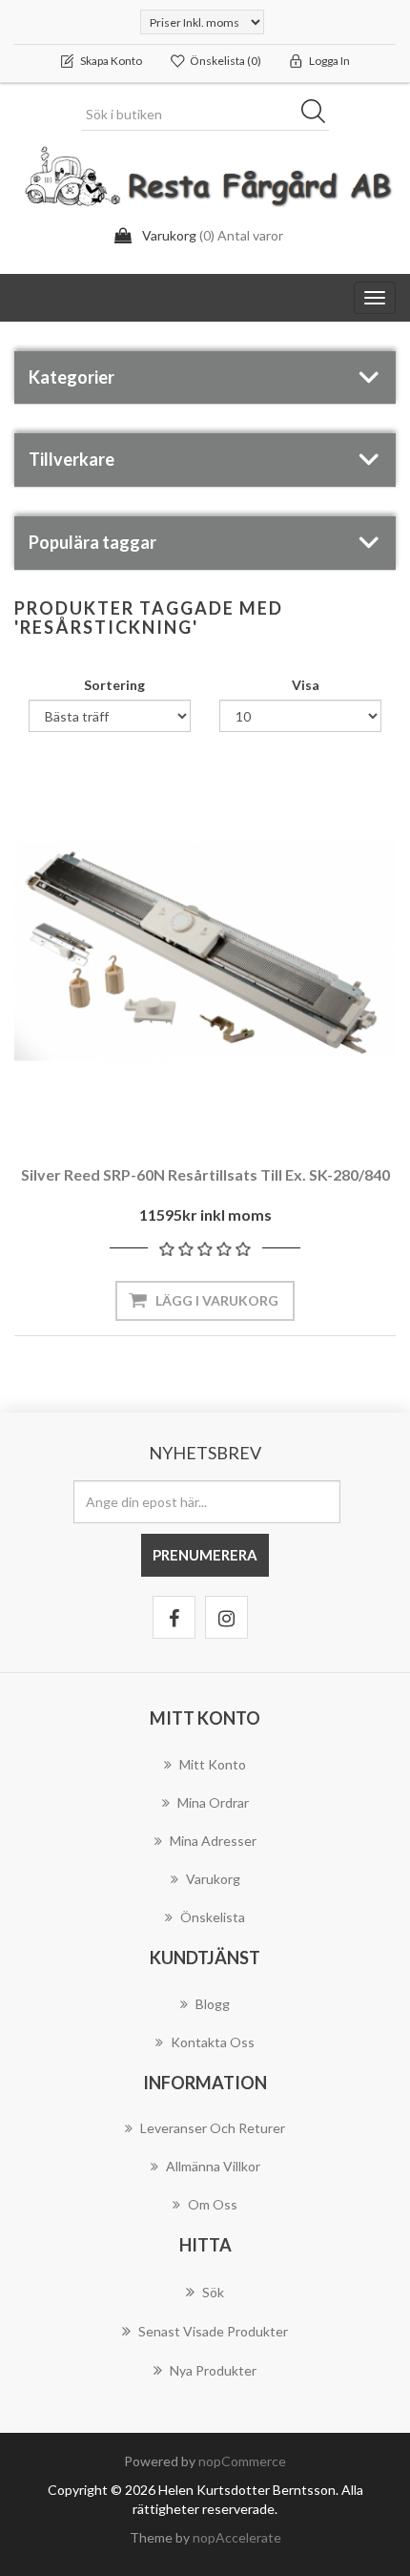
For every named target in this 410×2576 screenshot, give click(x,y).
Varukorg (213, 1879)
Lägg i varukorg (217, 1300)
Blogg (213, 2004)
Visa (306, 685)
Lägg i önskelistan (200, 1090)
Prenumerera (205, 1555)
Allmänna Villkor (213, 2166)
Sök (319, 115)
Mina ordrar (213, 1802)
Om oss (213, 2204)
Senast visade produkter (213, 2331)
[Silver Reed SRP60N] (205, 952)
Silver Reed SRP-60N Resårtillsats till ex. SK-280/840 (205, 1174)
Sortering (114, 685)
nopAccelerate (237, 2537)
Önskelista (213, 1917)
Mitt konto (213, 1764)
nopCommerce (242, 2461)
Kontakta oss (213, 2042)
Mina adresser (213, 1841)
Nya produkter (213, 2370)
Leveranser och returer (213, 2128)
